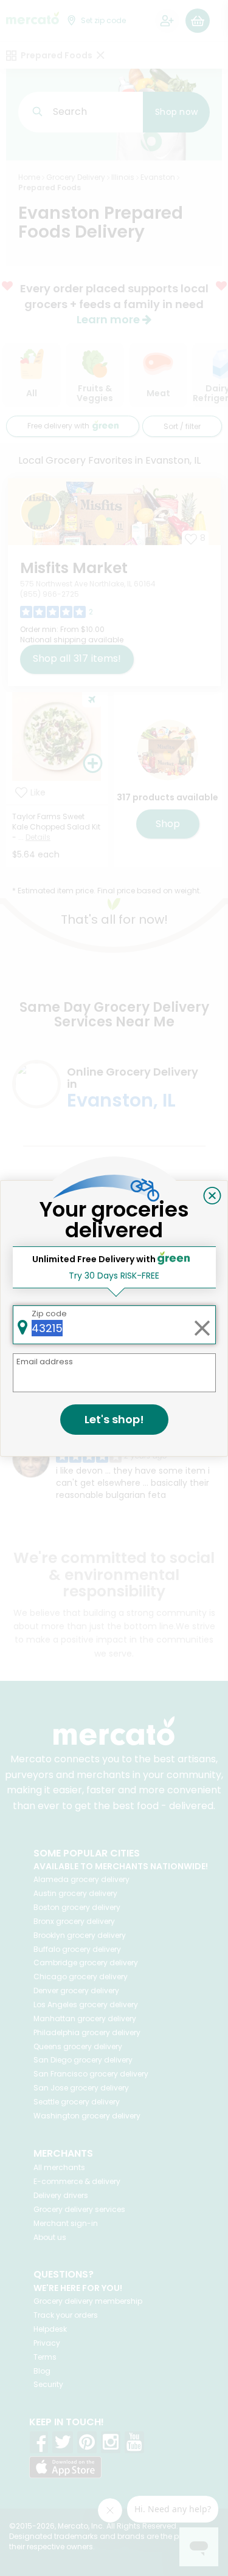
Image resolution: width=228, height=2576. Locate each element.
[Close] (212, 1196)
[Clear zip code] (202, 1325)
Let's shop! (114, 1419)
